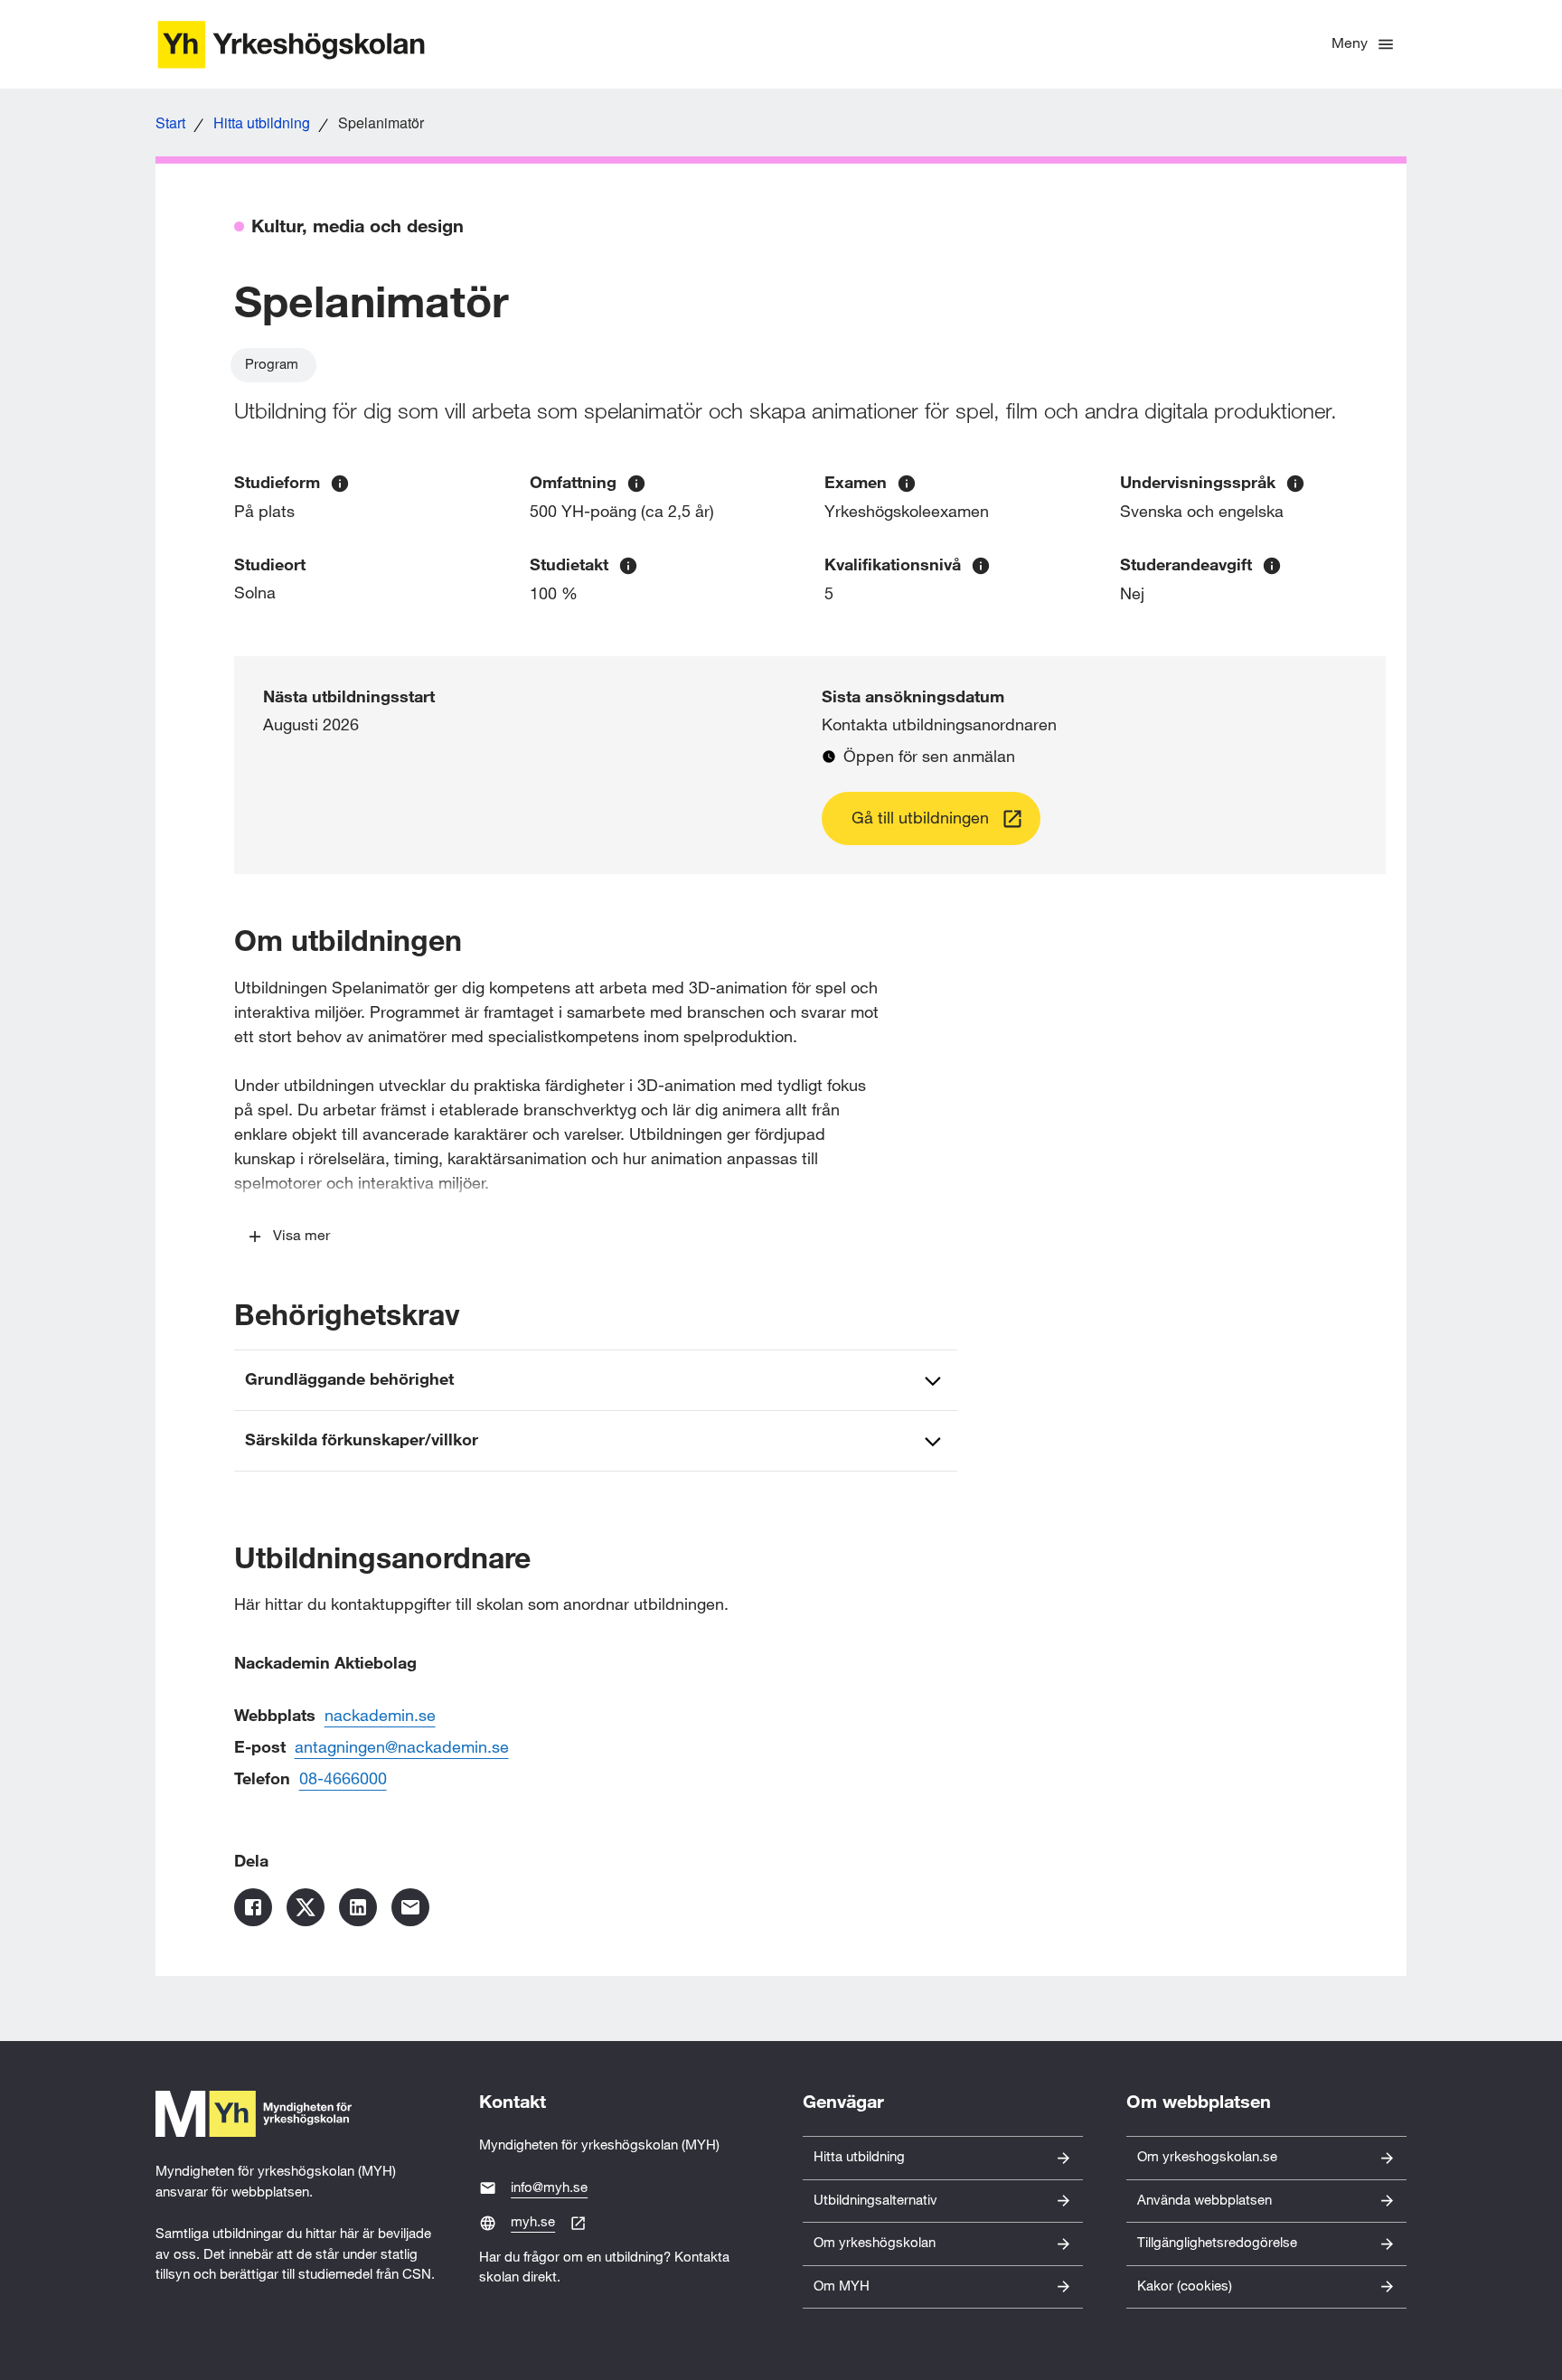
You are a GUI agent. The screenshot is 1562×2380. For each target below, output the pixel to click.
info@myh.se (549, 2188)
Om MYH (842, 2286)
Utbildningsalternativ (875, 2201)
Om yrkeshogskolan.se (1207, 2157)
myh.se (533, 2222)
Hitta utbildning (262, 122)
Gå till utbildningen (920, 818)
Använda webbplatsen (1204, 2201)
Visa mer (301, 1236)
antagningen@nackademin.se (402, 1748)
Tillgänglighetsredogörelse (1217, 2243)
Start (170, 122)
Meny (1350, 44)
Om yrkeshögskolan (875, 2243)
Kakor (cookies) (1185, 2286)
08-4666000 (343, 1779)
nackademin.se (380, 1716)
